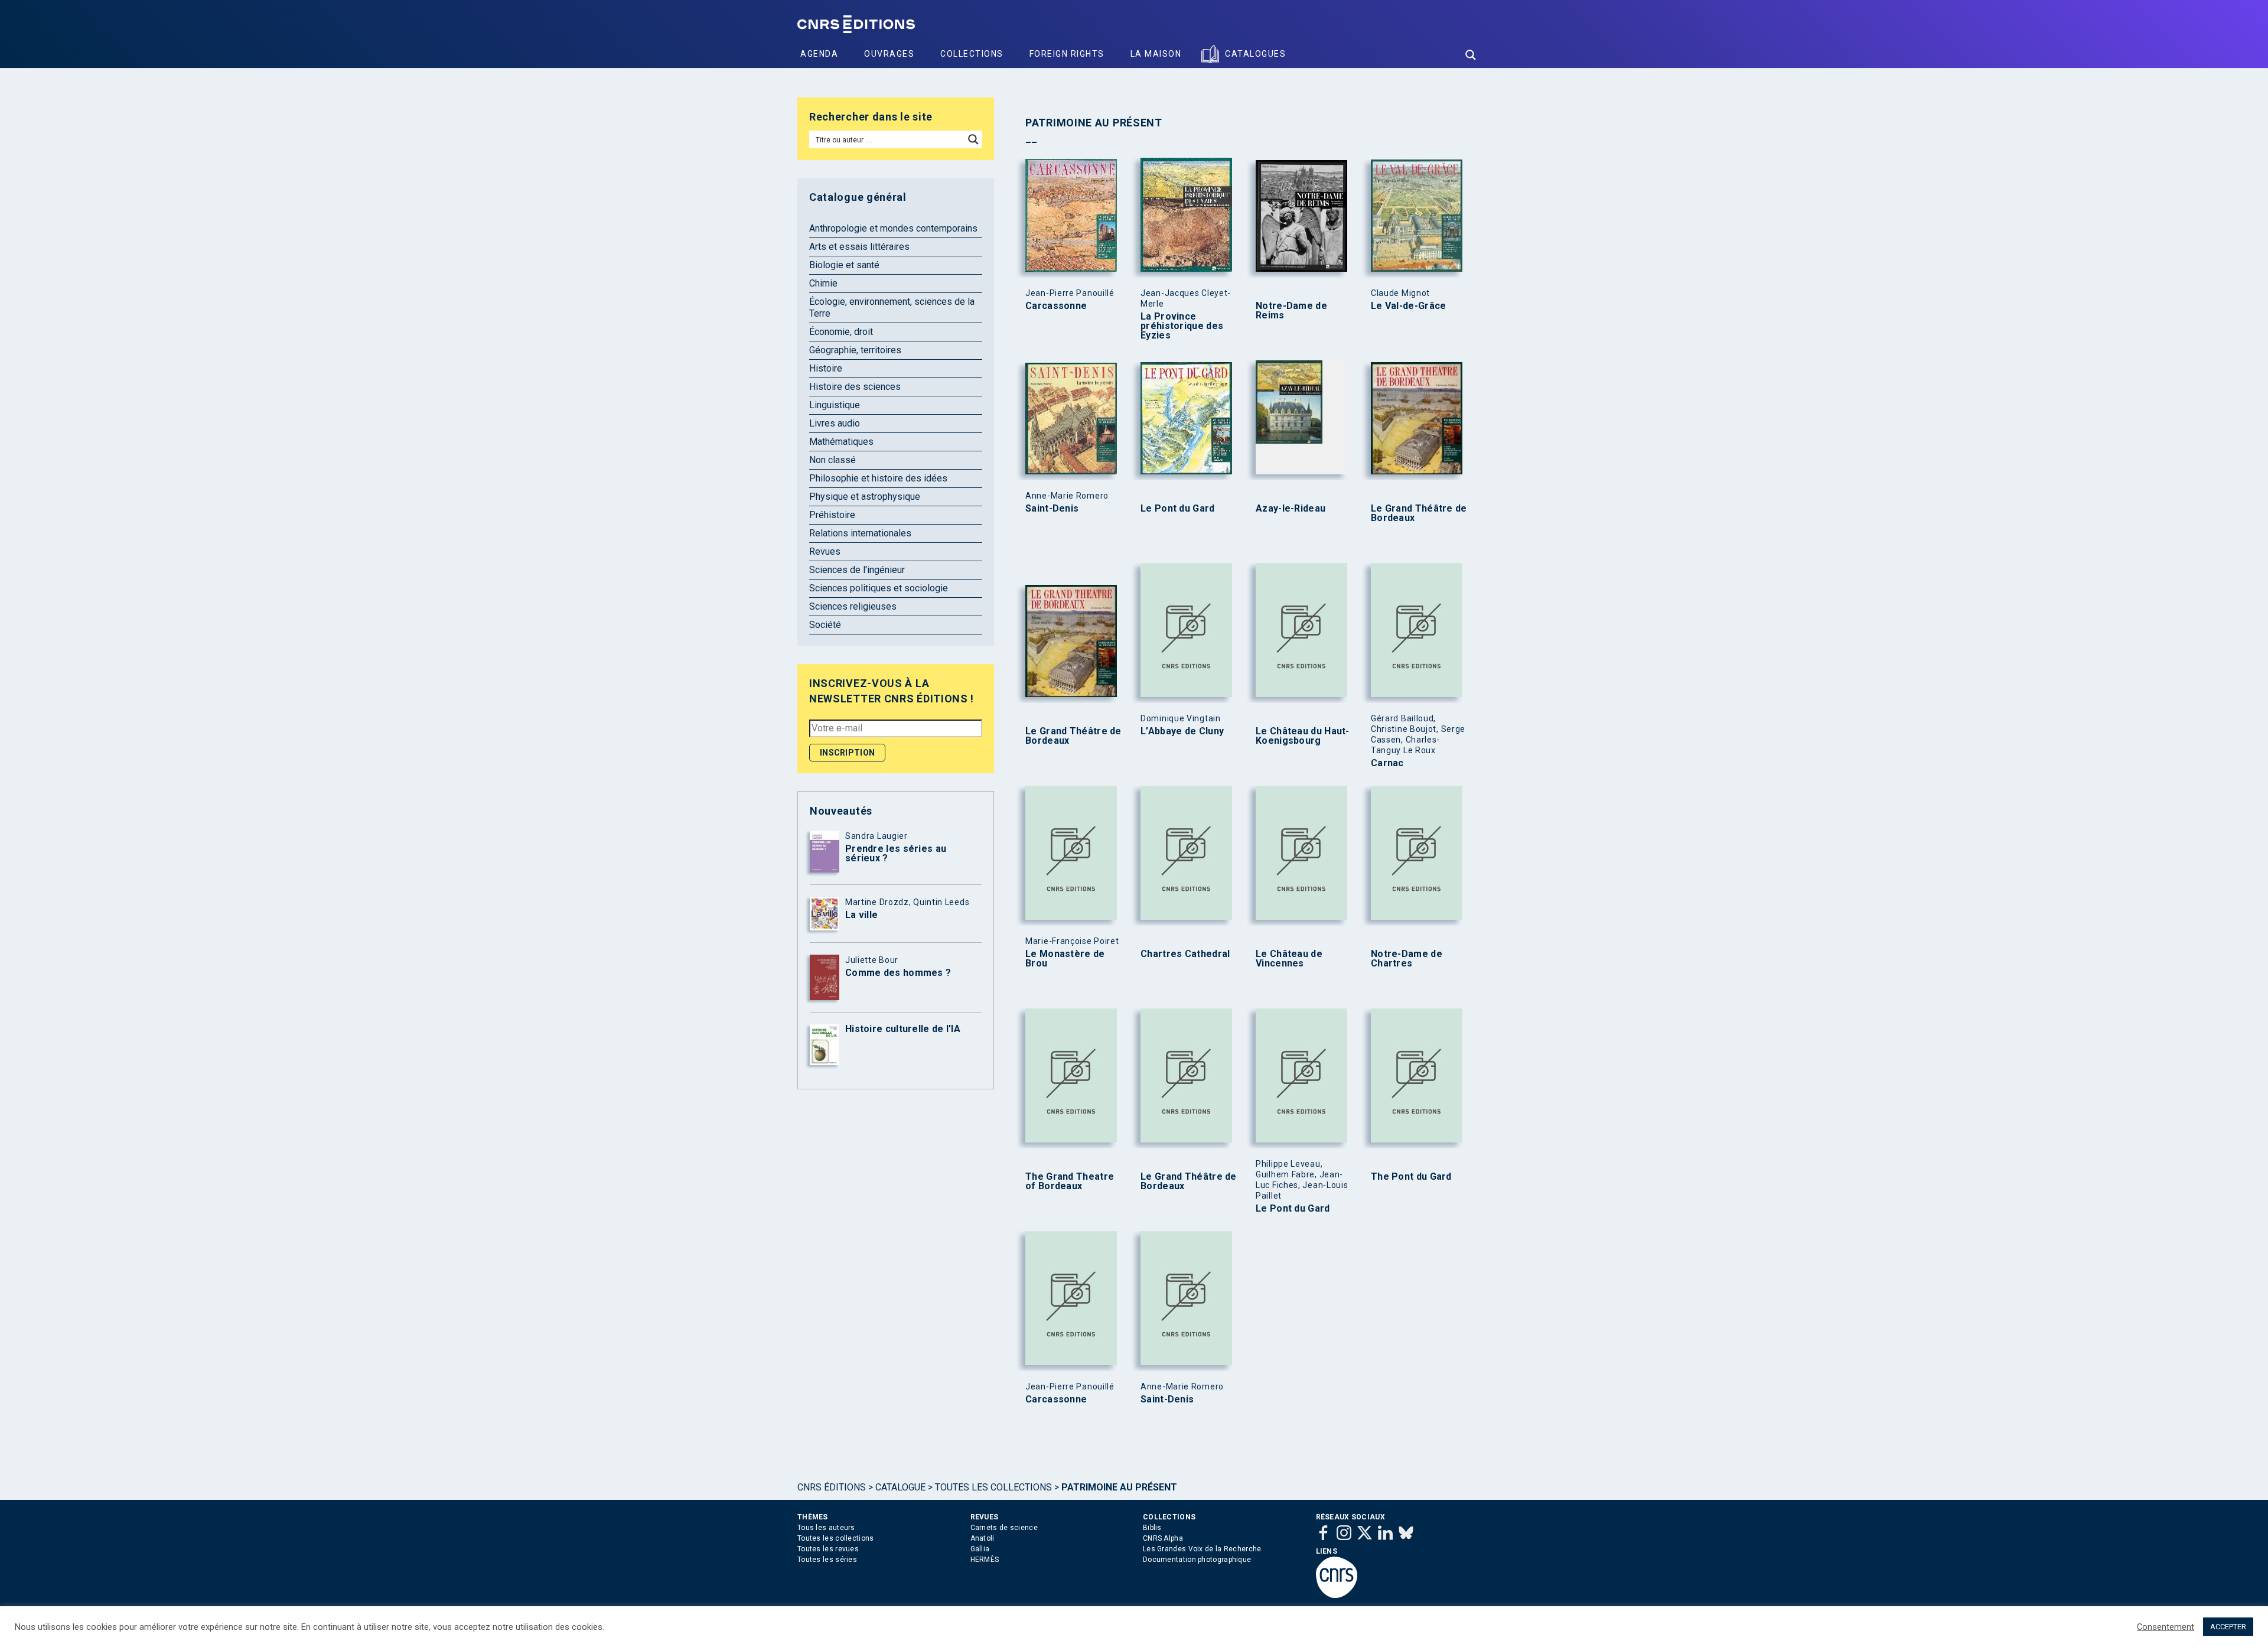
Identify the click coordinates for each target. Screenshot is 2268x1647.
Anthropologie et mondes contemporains (893, 228)
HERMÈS (985, 1560)
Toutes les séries (827, 1560)
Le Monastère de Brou (1065, 959)
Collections (972, 54)
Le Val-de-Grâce (1409, 306)
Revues (825, 551)
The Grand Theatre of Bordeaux (1070, 1181)
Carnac (1387, 763)
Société (825, 625)
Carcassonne (1056, 306)
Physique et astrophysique (865, 497)
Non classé (832, 460)
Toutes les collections (993, 1487)
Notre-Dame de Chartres (1407, 959)
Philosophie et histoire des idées (878, 478)
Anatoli (983, 1538)
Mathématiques (841, 442)
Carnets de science (1004, 1528)
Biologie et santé (844, 265)
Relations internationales (860, 533)
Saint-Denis (1052, 509)
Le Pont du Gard (1178, 509)
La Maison (1156, 54)
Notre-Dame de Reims (1291, 311)
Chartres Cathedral (1185, 954)
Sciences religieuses (853, 606)
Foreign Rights (1067, 54)
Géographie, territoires (855, 350)
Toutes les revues (828, 1549)
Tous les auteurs (826, 1528)
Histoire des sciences (855, 387)
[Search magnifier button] (1471, 55)
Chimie (823, 283)
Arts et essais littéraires (859, 247)
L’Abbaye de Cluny (1182, 731)
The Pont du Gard (1411, 1177)
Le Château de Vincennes (1289, 959)
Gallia (980, 1549)
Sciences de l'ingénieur (857, 570)
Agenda (819, 54)
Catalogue (900, 1487)
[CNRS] (1337, 1596)
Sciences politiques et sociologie (879, 588)
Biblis (1152, 1528)
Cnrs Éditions (832, 1487)
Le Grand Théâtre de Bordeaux (1419, 513)
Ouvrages (889, 54)
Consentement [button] (2166, 1627)
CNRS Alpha (1163, 1538)
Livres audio (835, 423)
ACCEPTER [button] (2228, 1627)
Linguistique (835, 405)
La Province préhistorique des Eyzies (1182, 326)
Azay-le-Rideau (1291, 509)
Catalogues (1255, 54)
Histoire (826, 368)
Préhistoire (832, 515)
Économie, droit (841, 332)
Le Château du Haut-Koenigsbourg (1303, 736)
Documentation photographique (1197, 1560)
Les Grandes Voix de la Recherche (1202, 1549)
